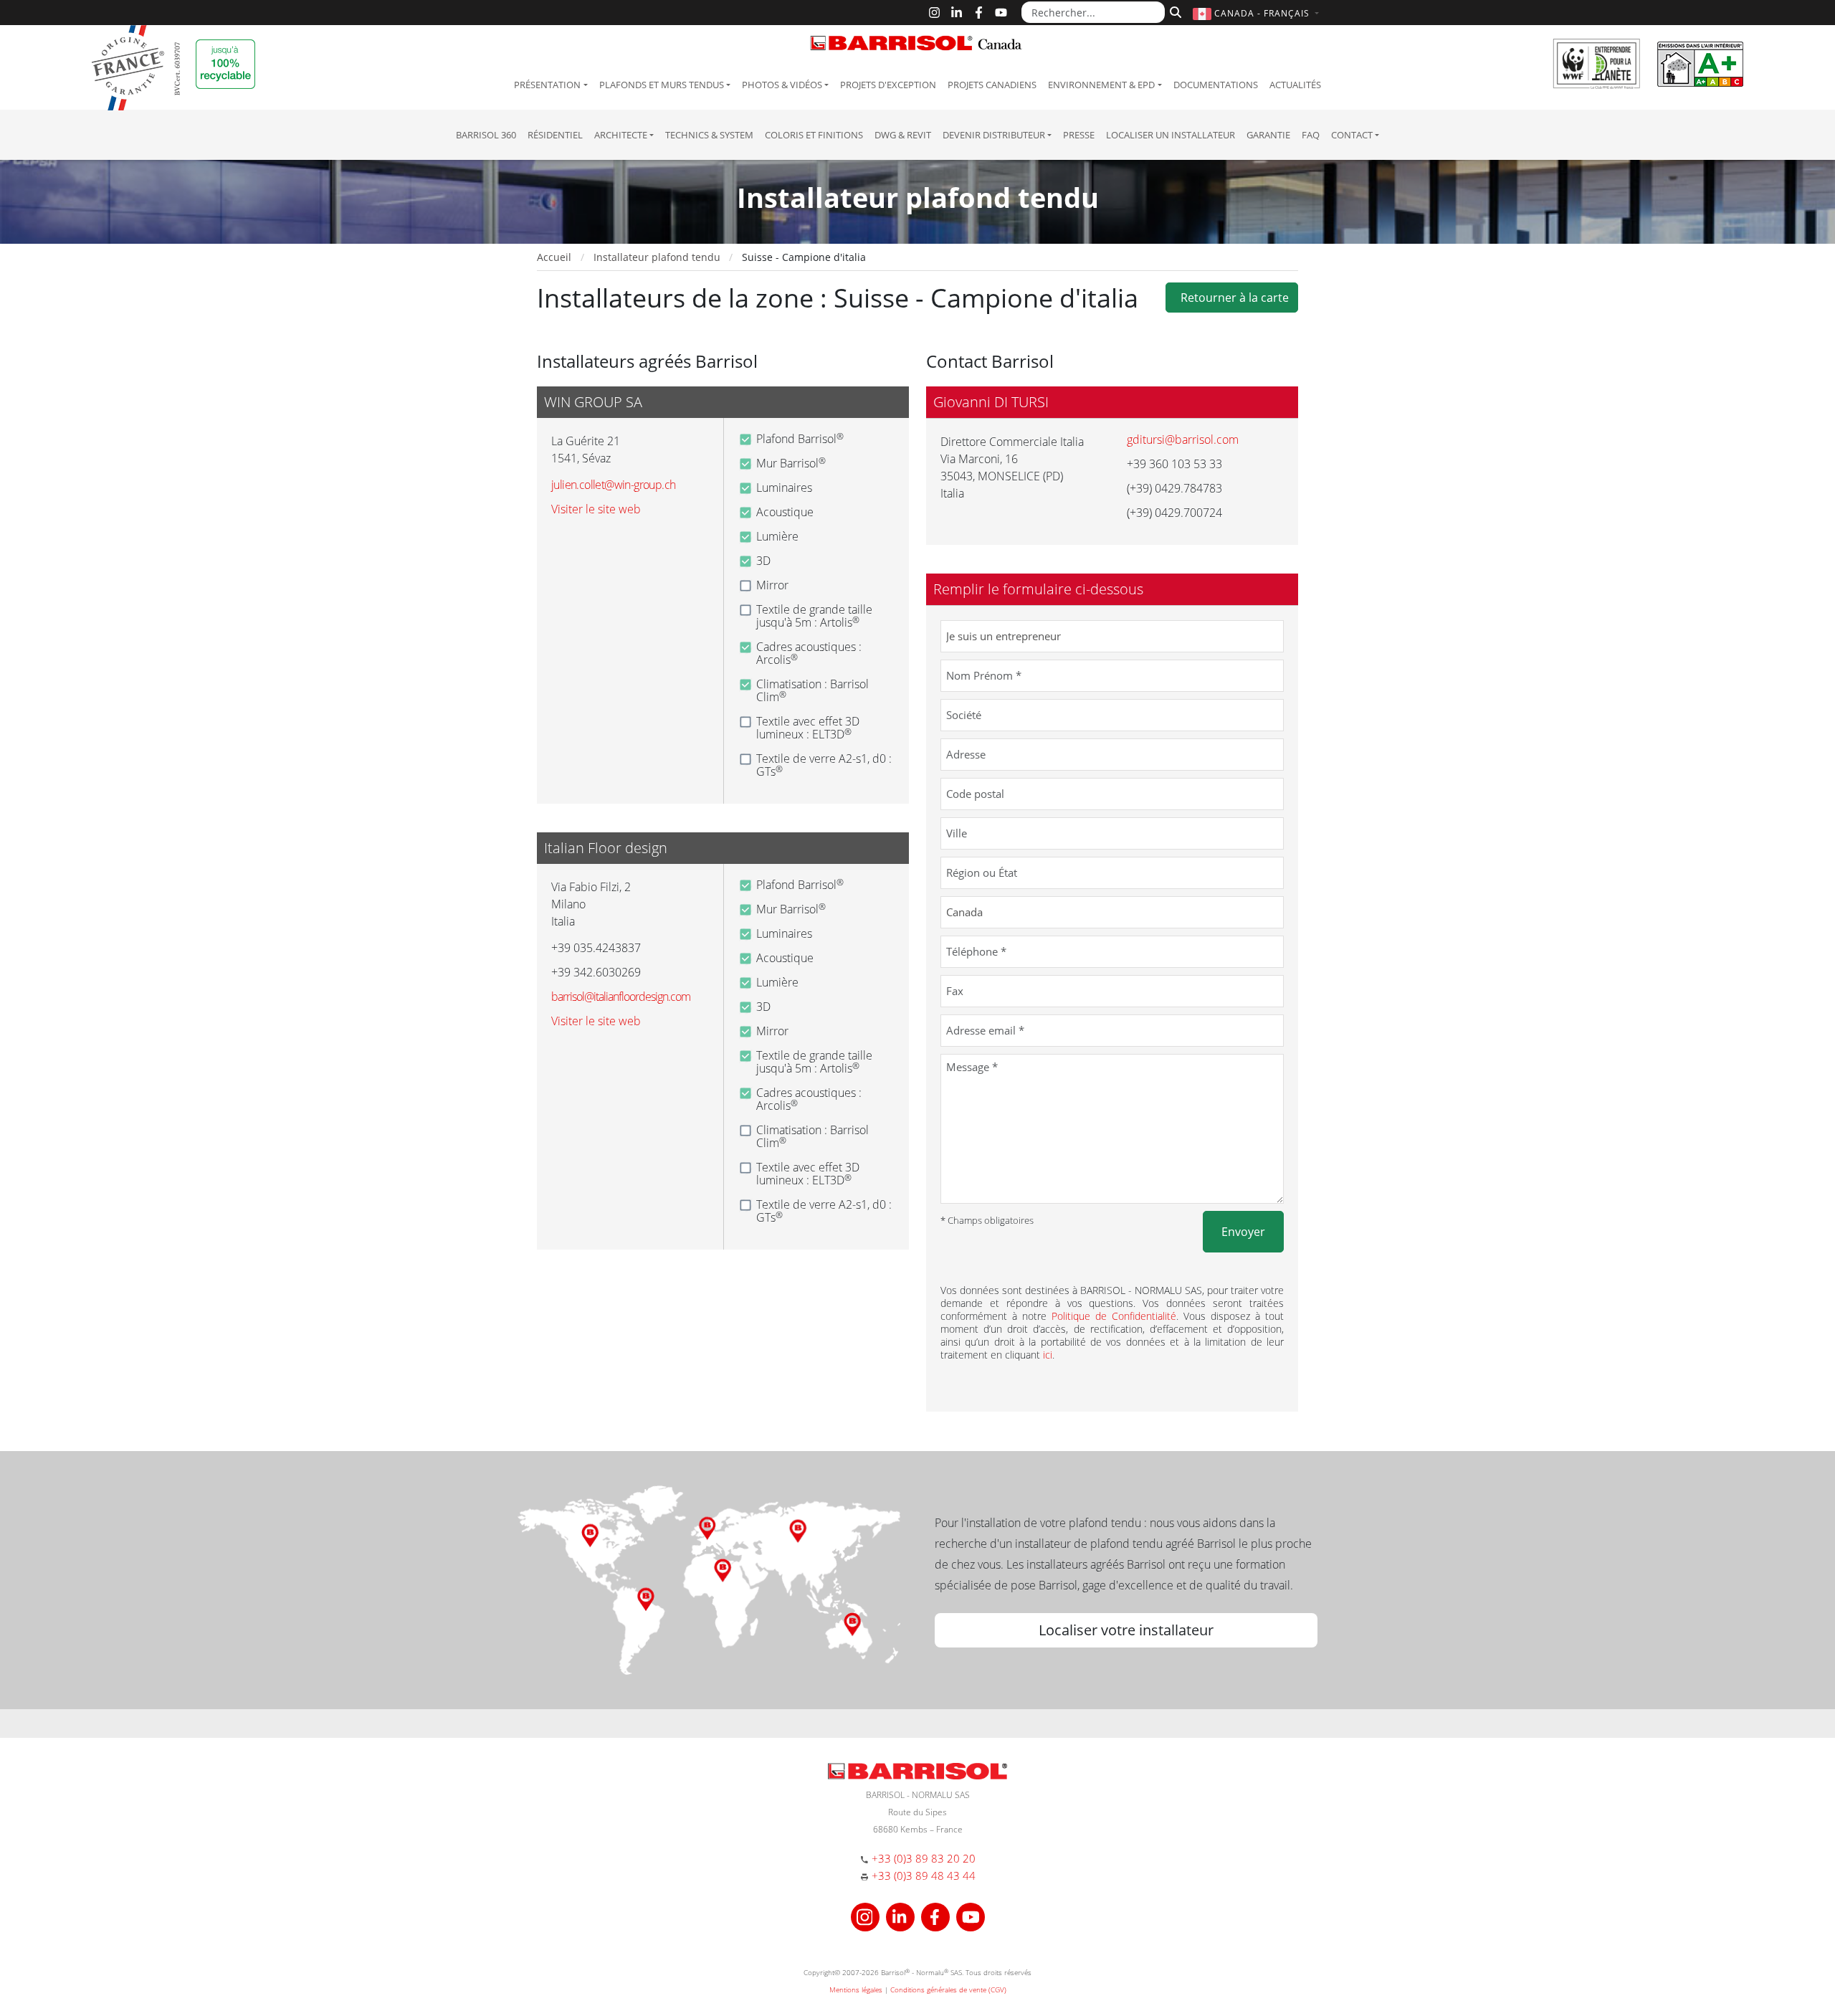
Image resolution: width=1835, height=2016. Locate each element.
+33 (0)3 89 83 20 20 (924, 1858)
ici (1048, 1355)
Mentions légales (856, 1989)
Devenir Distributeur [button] (994, 135)
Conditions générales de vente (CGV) (948, 1989)
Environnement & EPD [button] (1101, 85)
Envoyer (1243, 1232)
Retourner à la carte (1232, 298)
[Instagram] (934, 13)
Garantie (1268, 135)
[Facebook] (979, 13)
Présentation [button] (547, 85)
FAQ (1311, 135)
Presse (1079, 135)
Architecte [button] (621, 135)
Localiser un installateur (1171, 135)
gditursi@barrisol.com (1183, 439)
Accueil (554, 257)
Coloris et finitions (814, 135)
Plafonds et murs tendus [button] (662, 85)
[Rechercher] (1174, 11)
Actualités (1295, 85)
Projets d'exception (888, 85)
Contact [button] (1352, 135)
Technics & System (709, 135)
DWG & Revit (903, 135)
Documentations (1216, 85)
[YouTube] (1001, 13)
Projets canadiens (992, 85)
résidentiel (555, 135)
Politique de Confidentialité (1114, 1316)
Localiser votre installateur (1126, 1630)
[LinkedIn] (957, 13)
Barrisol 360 (486, 135)
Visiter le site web (596, 509)
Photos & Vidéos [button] (782, 85)
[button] (1258, 13)
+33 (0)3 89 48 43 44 (924, 1875)
